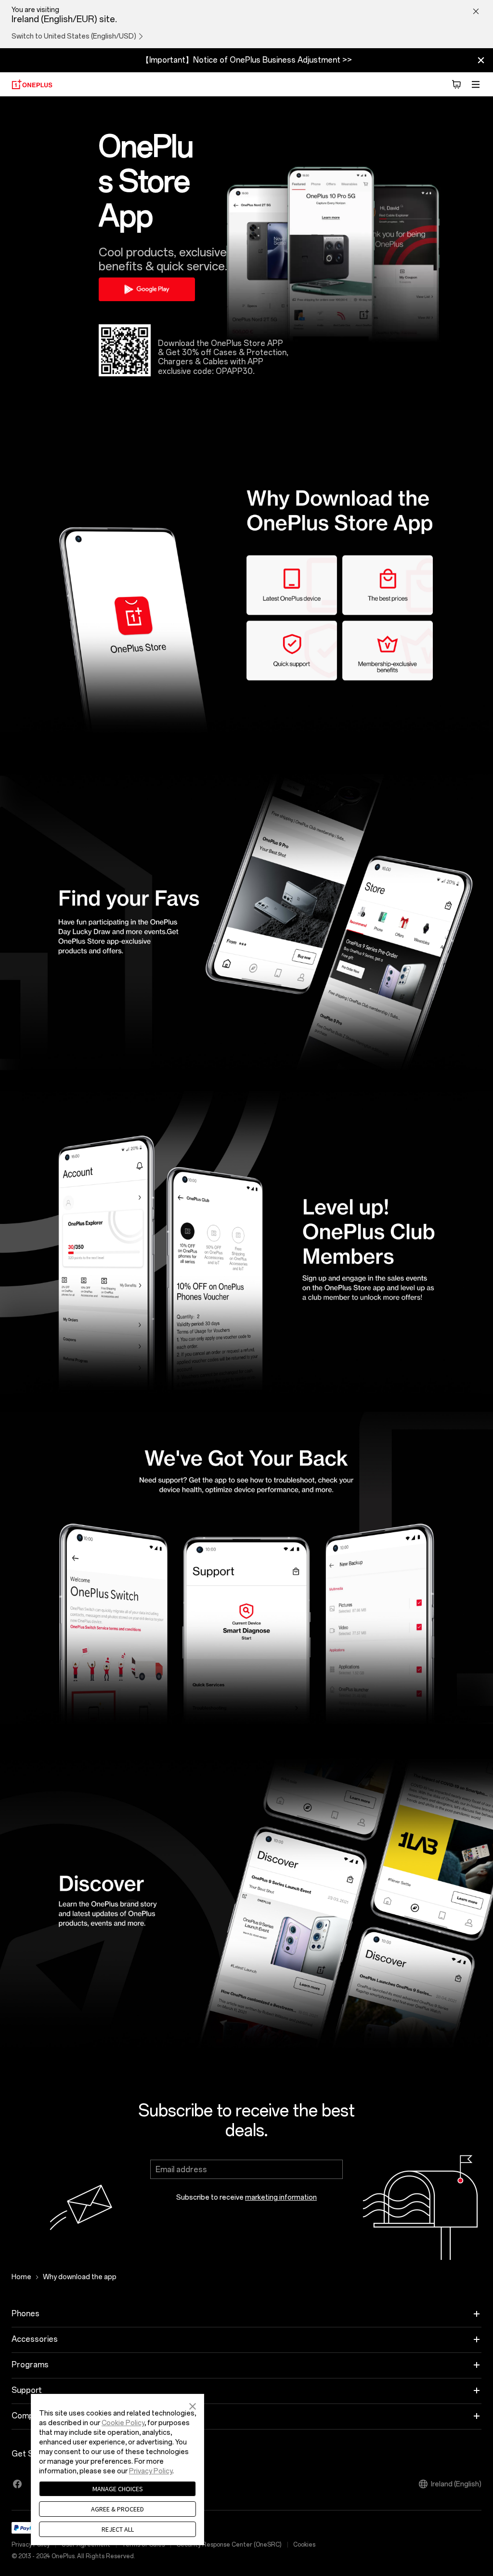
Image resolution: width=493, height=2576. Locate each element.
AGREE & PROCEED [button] (117, 2509)
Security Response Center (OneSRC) (229, 2545)
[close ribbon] (481, 60)
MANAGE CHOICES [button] (118, 2489)
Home (21, 2277)
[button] (193, 2405)
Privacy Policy (151, 2471)
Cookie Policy (123, 2423)
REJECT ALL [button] (118, 2529)
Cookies (304, 2545)
